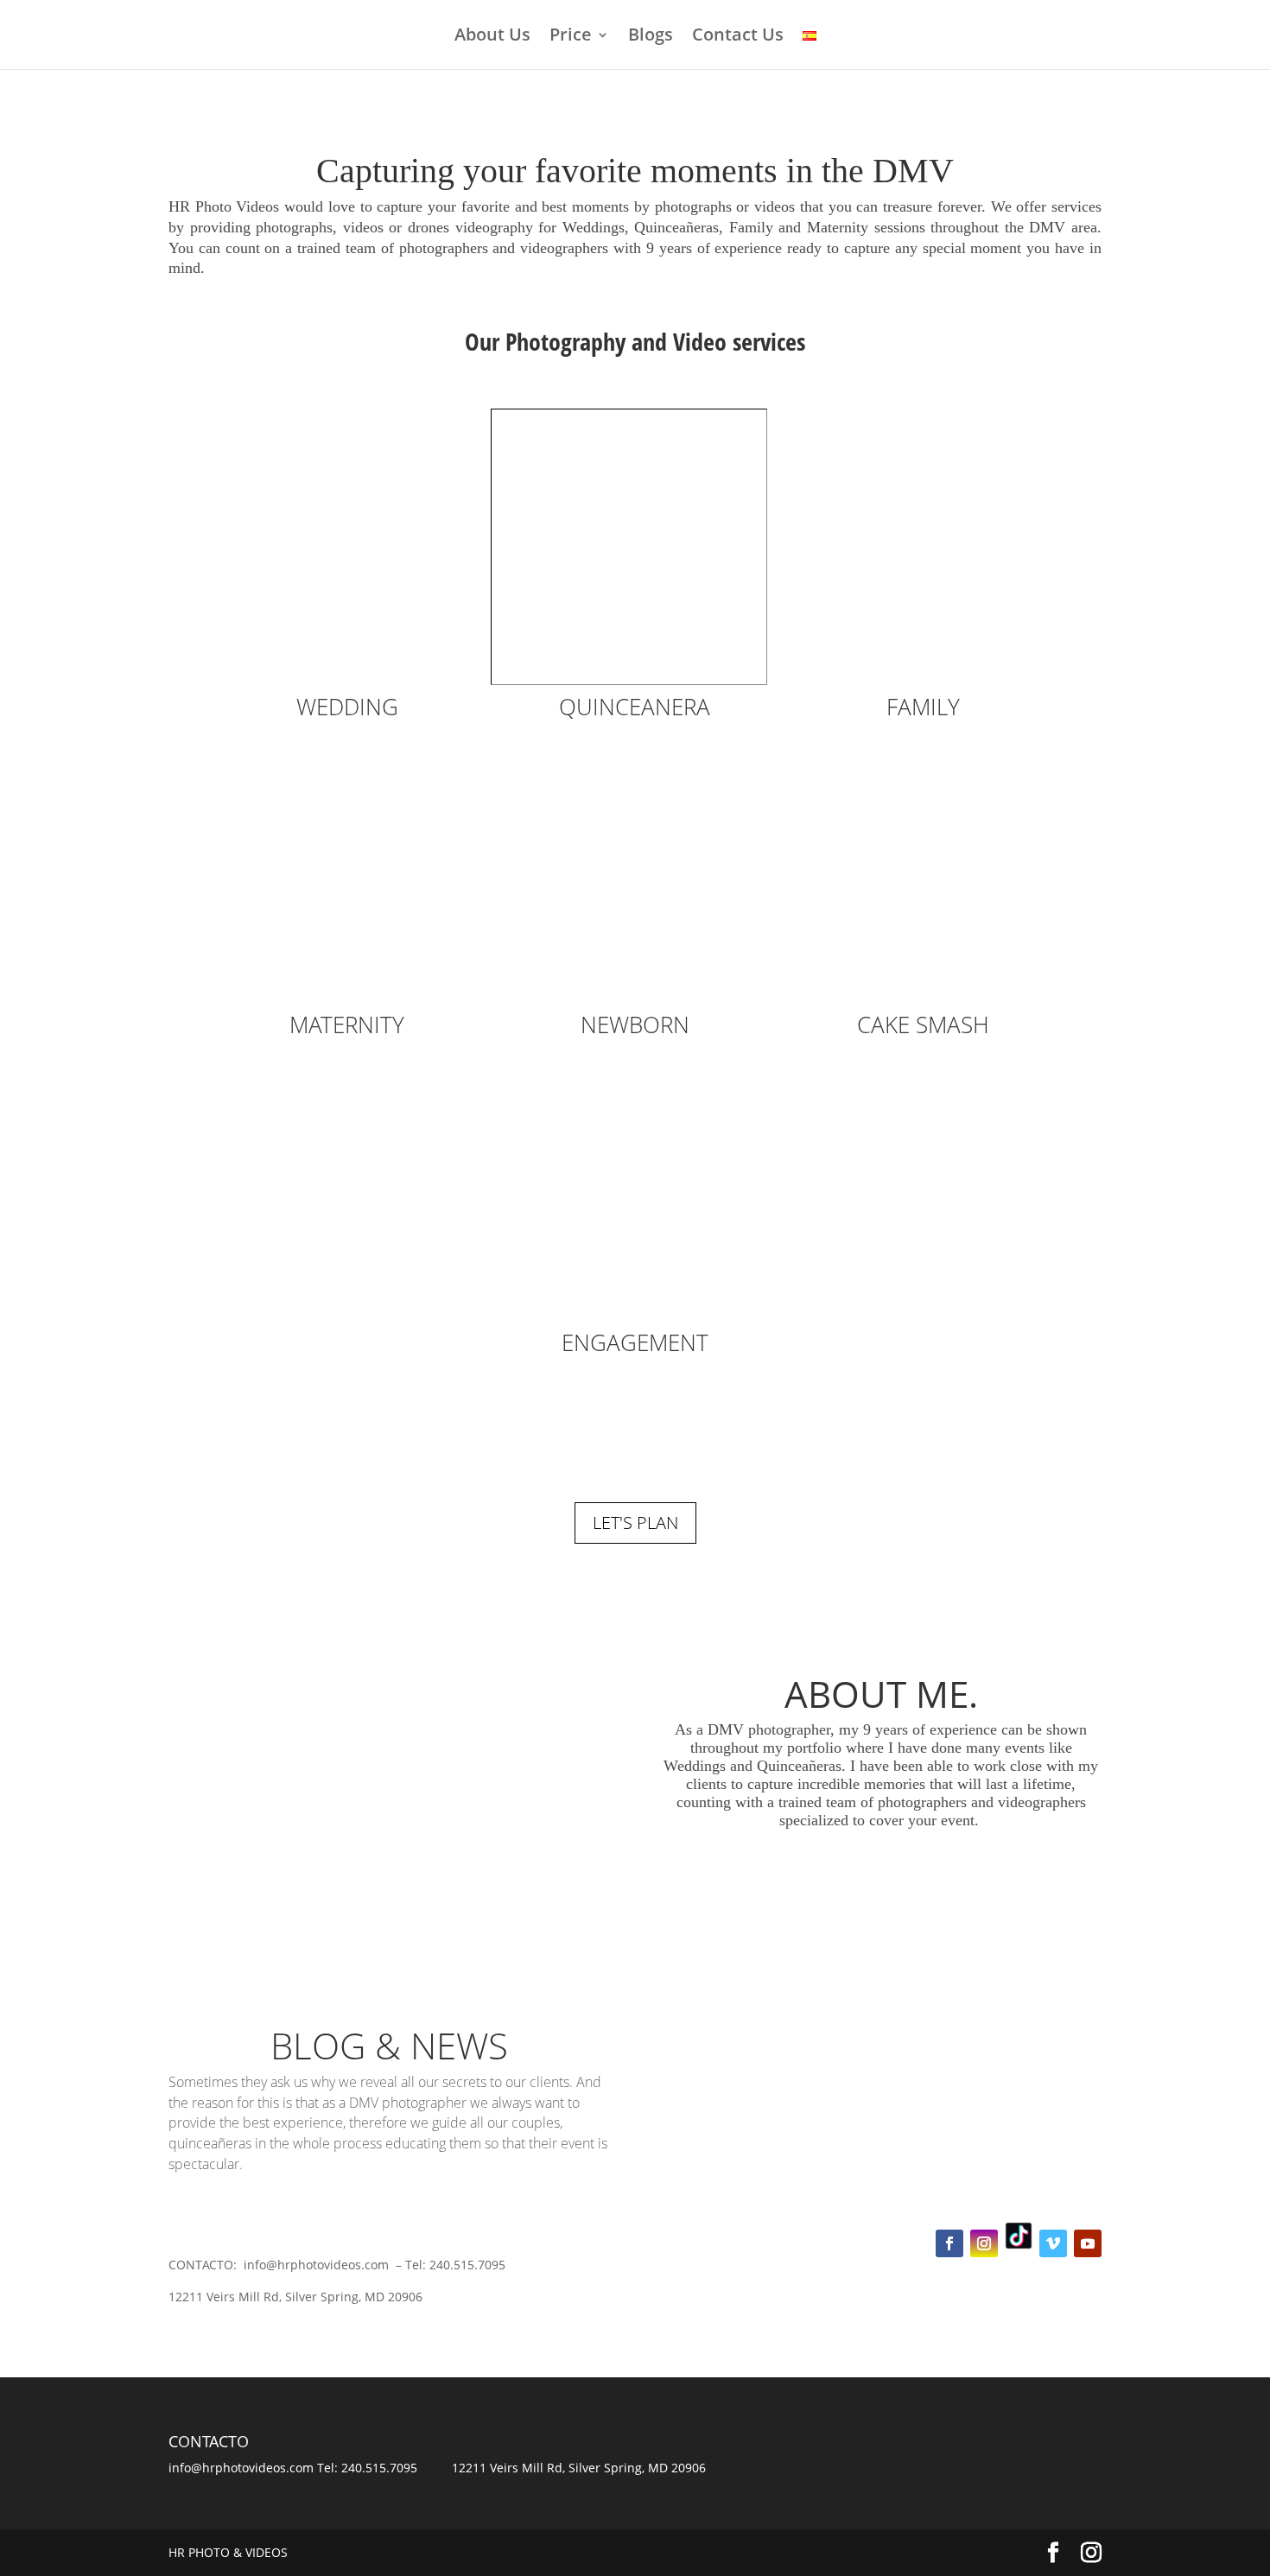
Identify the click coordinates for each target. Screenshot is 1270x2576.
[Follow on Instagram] (984, 2243)
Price (571, 37)
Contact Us (738, 37)
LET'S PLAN (635, 1523)
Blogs (651, 37)
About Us (492, 37)
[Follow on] (1019, 2236)
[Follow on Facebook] (949, 2243)
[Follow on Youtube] (1088, 2243)
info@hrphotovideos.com (241, 2468)
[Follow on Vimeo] (1053, 2243)
